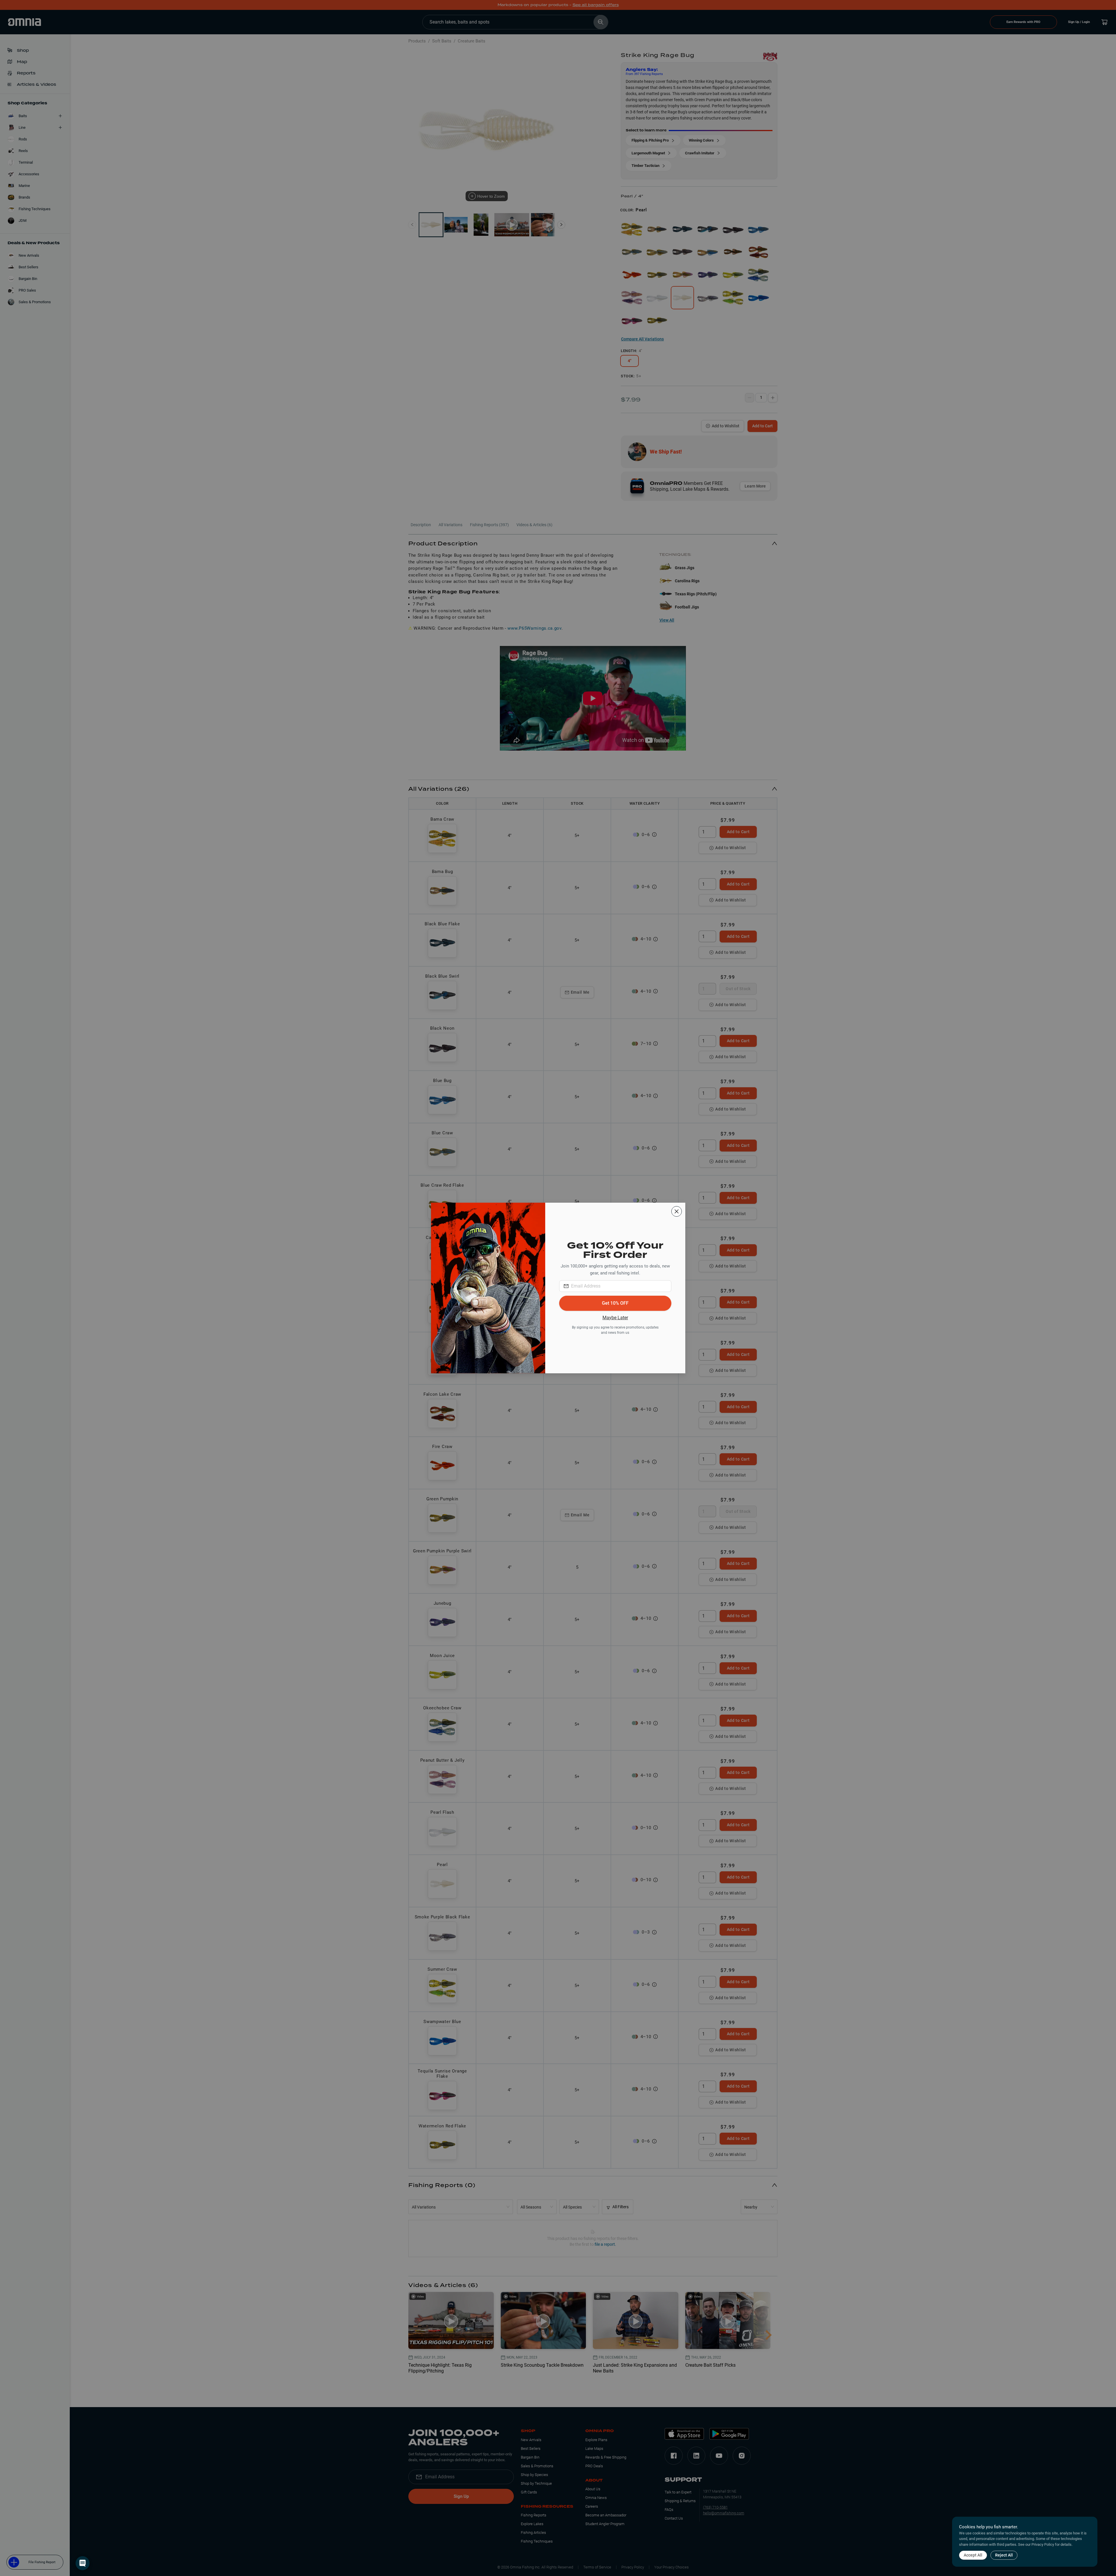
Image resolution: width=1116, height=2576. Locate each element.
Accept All (973, 2555)
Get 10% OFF (615, 1303)
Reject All (1004, 2555)
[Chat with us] (83, 2563)
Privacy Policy (1043, 2544)
